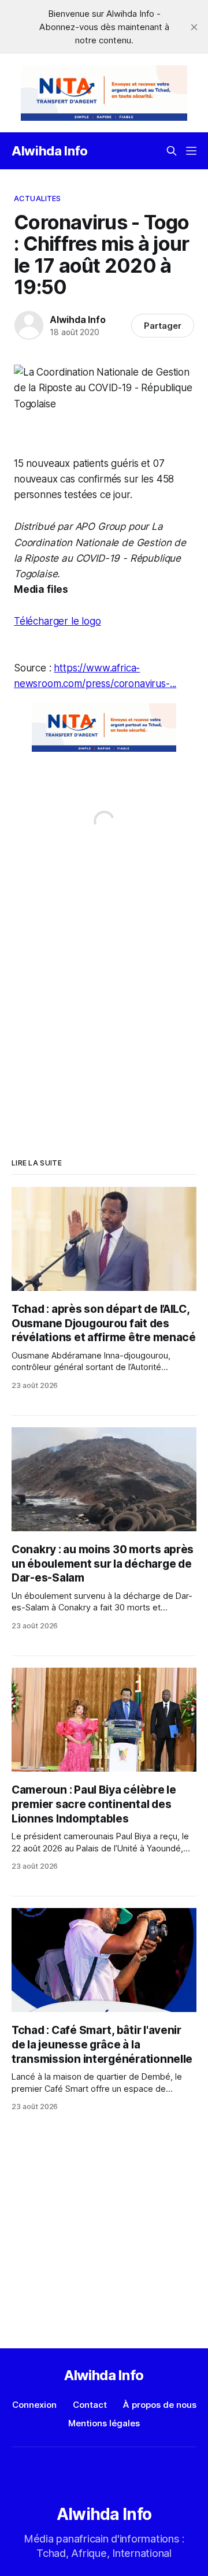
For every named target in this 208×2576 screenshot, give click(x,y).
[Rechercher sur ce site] (172, 151)
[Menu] (191, 151)
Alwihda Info (50, 151)
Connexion (34, 2405)
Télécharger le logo (57, 621)
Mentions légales (104, 2423)
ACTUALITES (37, 198)
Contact (90, 2405)
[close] (194, 27)
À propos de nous (160, 2405)
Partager (163, 326)
